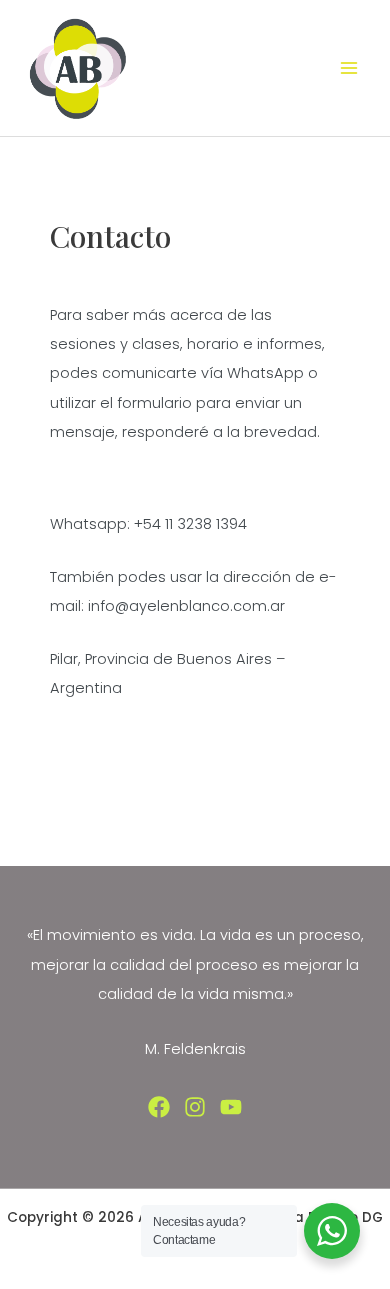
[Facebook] (159, 1107)
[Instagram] (195, 1107)
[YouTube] (231, 1107)
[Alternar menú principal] (349, 68)
